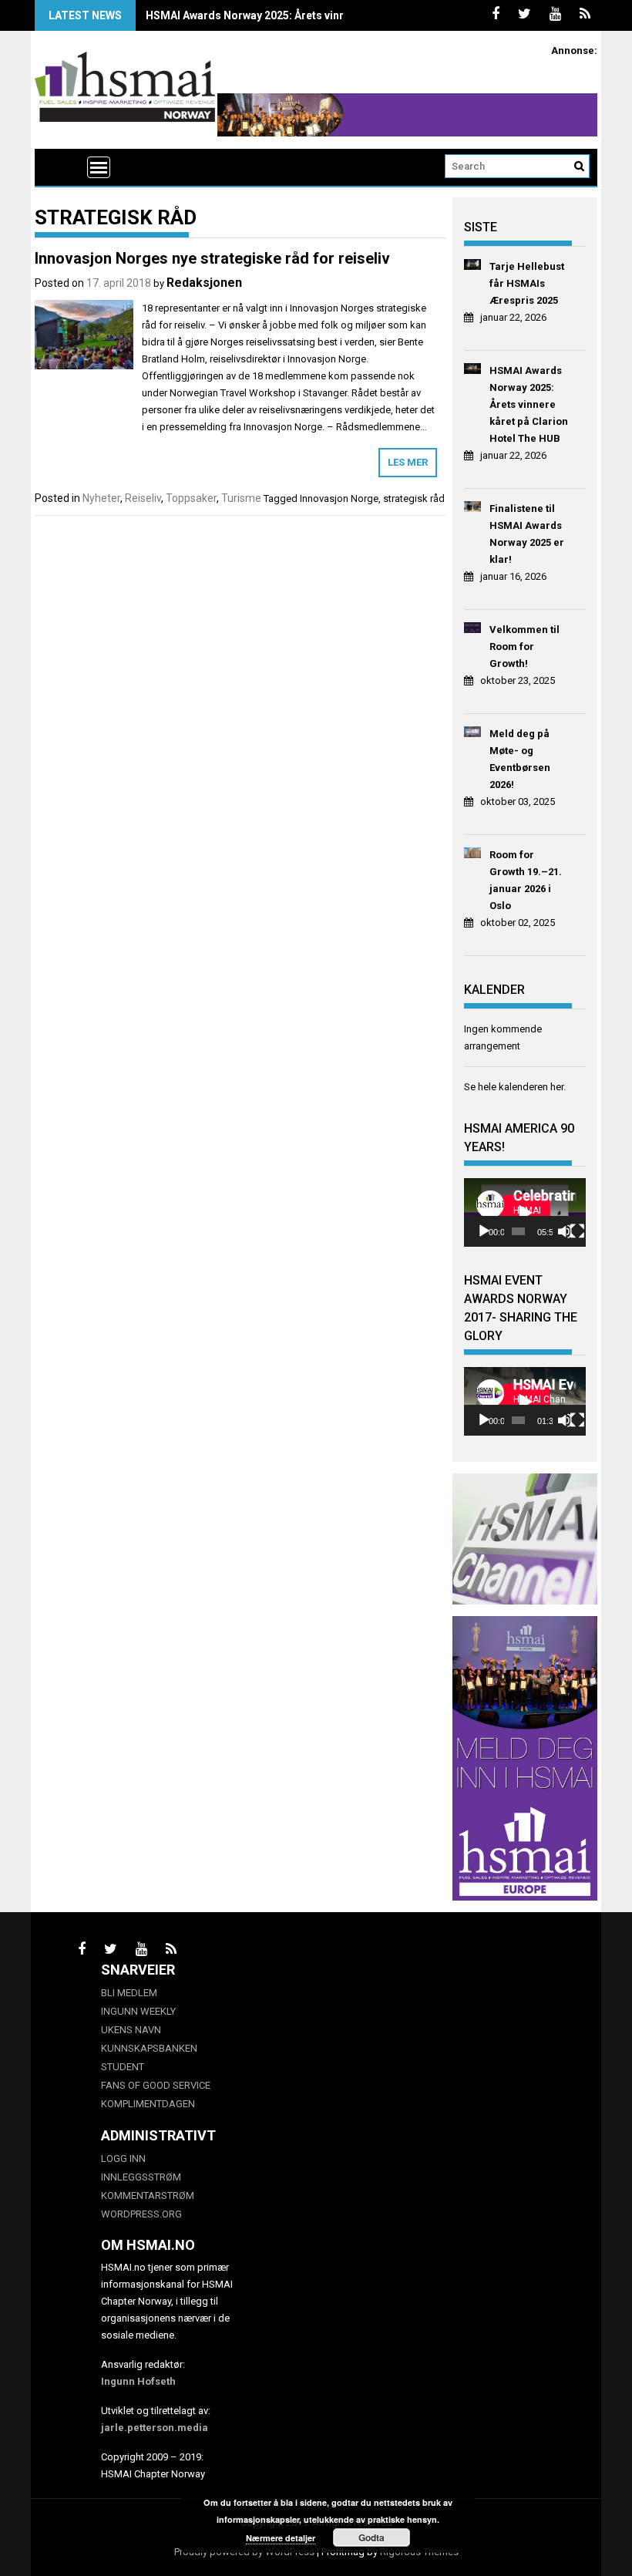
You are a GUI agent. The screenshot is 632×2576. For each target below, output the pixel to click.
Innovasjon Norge (339, 498)
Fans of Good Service (156, 2085)
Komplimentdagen (148, 2104)
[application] (525, 1212)
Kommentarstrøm (148, 2195)
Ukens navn (131, 2030)
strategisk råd (414, 498)
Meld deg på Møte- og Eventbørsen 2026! (520, 759)
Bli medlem (129, 1993)
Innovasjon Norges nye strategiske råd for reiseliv (212, 258)
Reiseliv (143, 498)
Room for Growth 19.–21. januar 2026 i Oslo (526, 880)
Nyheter (101, 498)
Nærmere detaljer (281, 2538)
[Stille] (565, 1231)
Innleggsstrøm (141, 2177)
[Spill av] (484, 1231)
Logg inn (123, 2158)
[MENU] (99, 167)
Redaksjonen (204, 283)
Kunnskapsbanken (149, 2048)
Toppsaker (191, 498)
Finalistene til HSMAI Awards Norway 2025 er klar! (527, 534)
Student (123, 2067)
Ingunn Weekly (138, 2011)
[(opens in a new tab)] (473, 267)
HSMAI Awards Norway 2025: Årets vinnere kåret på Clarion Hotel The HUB (334, 15)
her (557, 1087)
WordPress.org (141, 2214)
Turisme (241, 498)
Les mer (408, 462)
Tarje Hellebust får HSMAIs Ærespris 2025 (527, 283)
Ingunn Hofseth (138, 2381)
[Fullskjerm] (577, 1231)
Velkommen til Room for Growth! (524, 647)
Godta (371, 2537)
